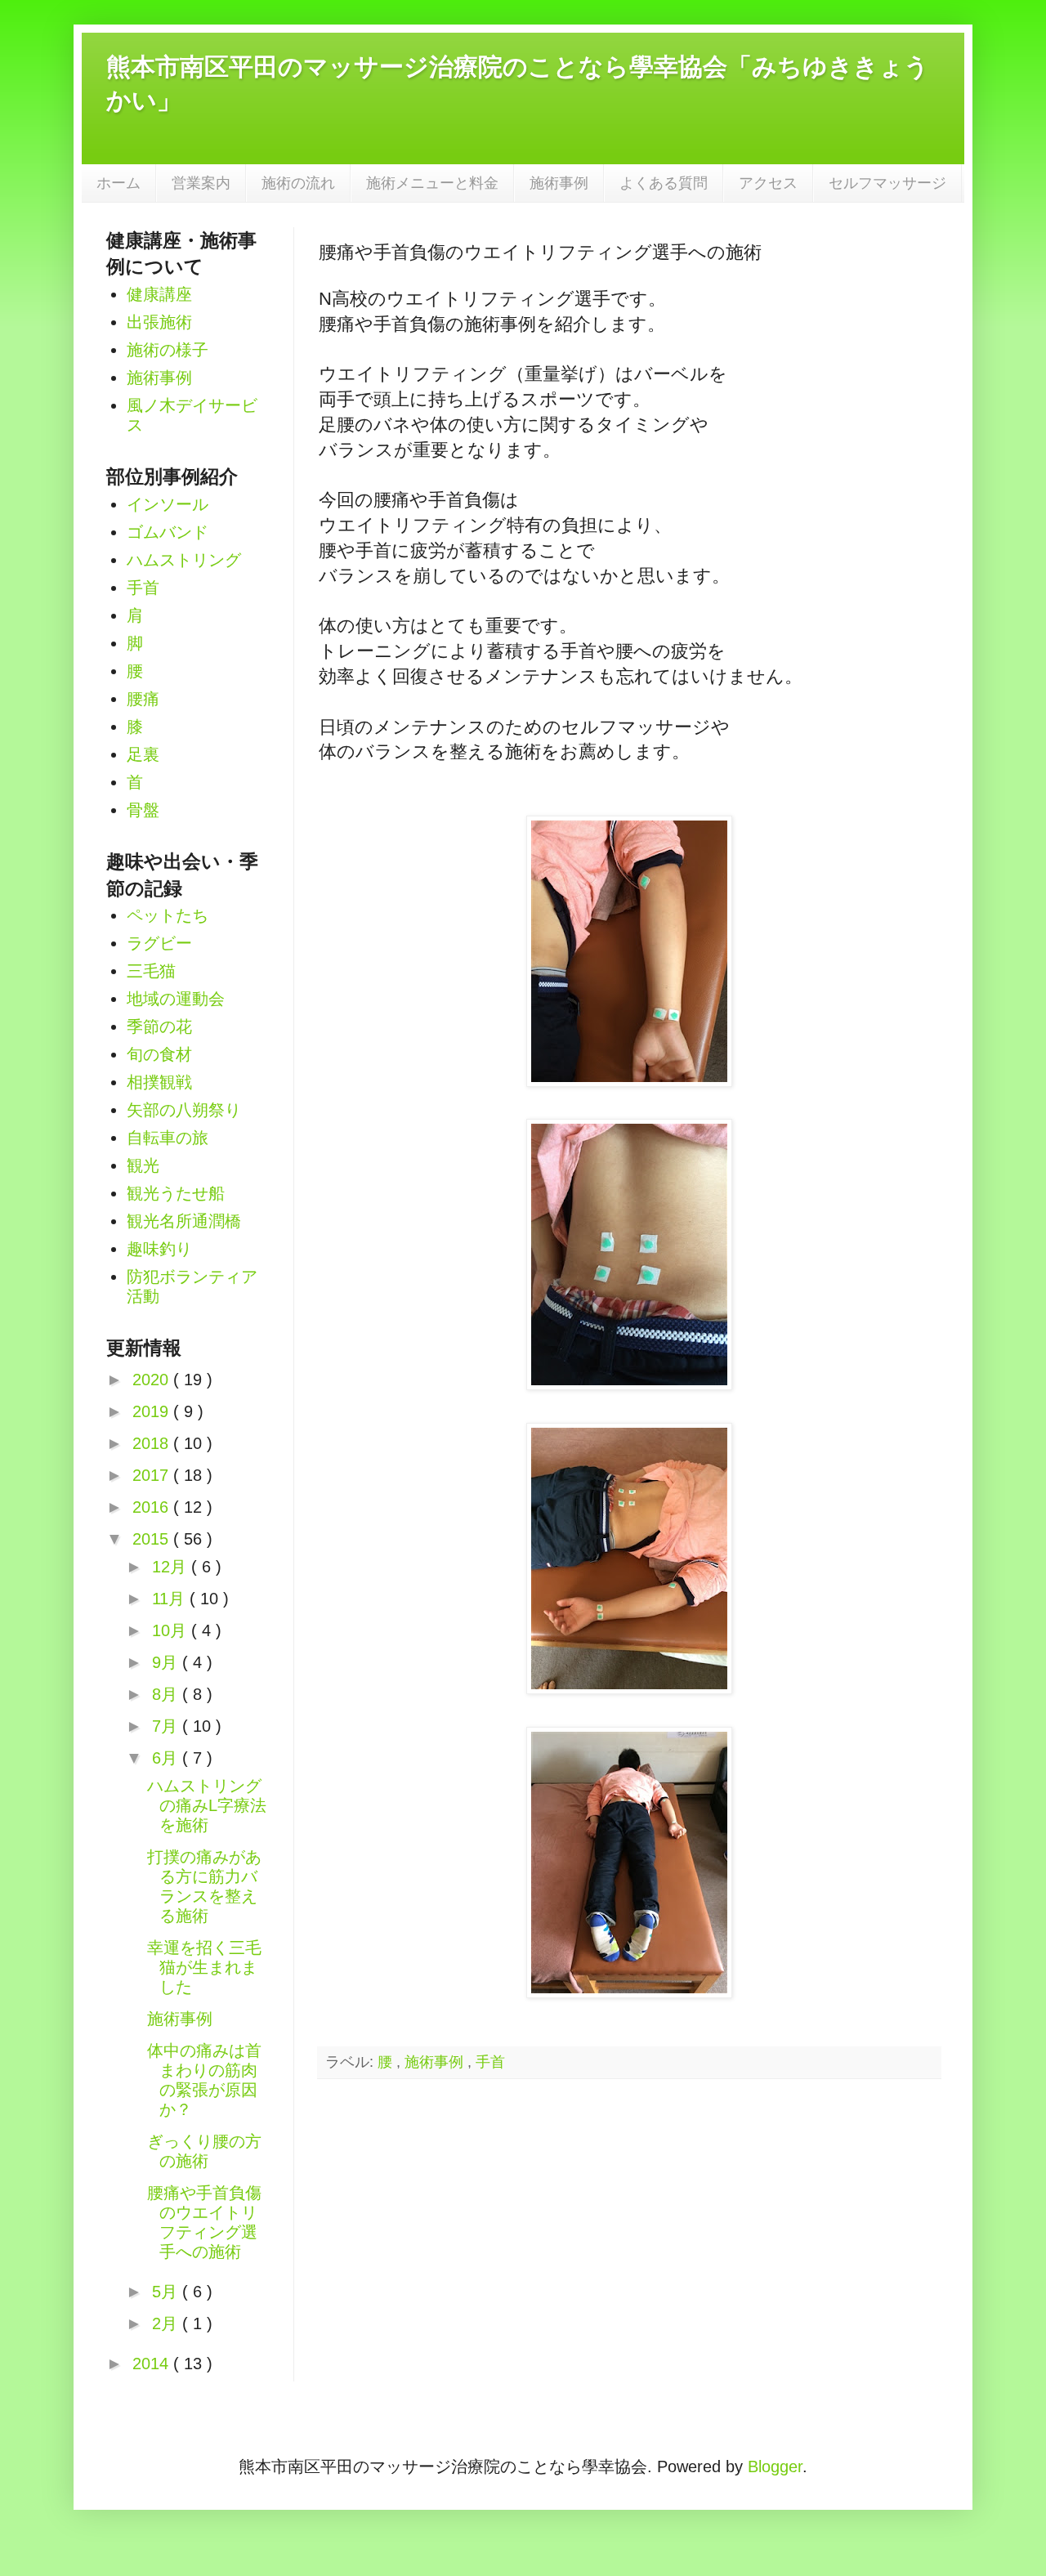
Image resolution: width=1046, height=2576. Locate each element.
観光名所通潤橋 (184, 1221)
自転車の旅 (168, 1138)
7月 (167, 1726)
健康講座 (159, 294)
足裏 (143, 754)
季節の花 (159, 1026)
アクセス (768, 183)
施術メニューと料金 (432, 183)
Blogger (775, 2466)
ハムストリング (184, 560)
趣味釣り (159, 1249)
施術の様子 (168, 350)
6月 (167, 1758)
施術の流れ (298, 183)
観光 (143, 1165)
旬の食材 (159, 1054)
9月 (167, 1662)
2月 (167, 2323)
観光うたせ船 (176, 1193)
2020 (153, 1380)
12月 (172, 1567)
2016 (153, 1507)
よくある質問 (664, 183)
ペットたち (168, 915)
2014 (153, 2364)
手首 (490, 2062)
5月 (167, 2292)
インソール (168, 504)
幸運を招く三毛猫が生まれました (204, 1967)
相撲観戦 (159, 1082)
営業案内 (201, 183)
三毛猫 (151, 971)
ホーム (118, 183)
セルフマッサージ (887, 183)
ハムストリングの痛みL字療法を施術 (207, 1805)
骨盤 (143, 810)
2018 (153, 1443)
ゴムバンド (168, 532)
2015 (153, 1539)
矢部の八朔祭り (184, 1110)
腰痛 (143, 699)
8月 (167, 1694)
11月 (171, 1599)
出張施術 (159, 322)
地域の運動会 (176, 999)
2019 (153, 1411)
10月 (172, 1630)
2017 (153, 1475)
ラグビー (159, 943)
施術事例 (559, 183)
